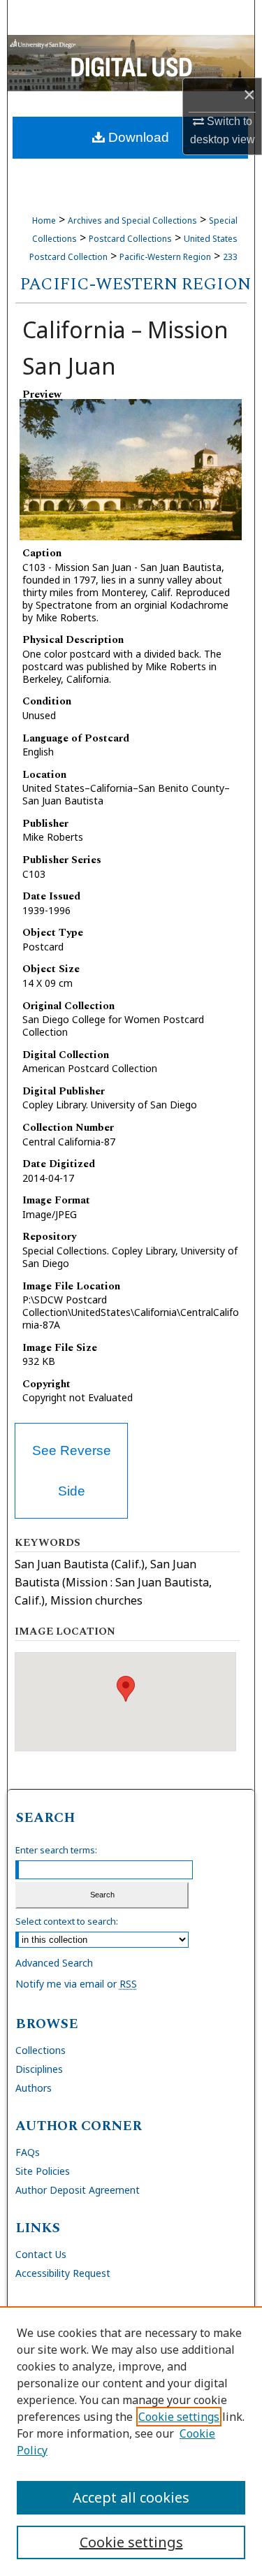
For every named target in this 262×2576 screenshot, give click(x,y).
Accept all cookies (131, 2497)
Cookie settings (179, 2417)
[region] (131, 2441)
